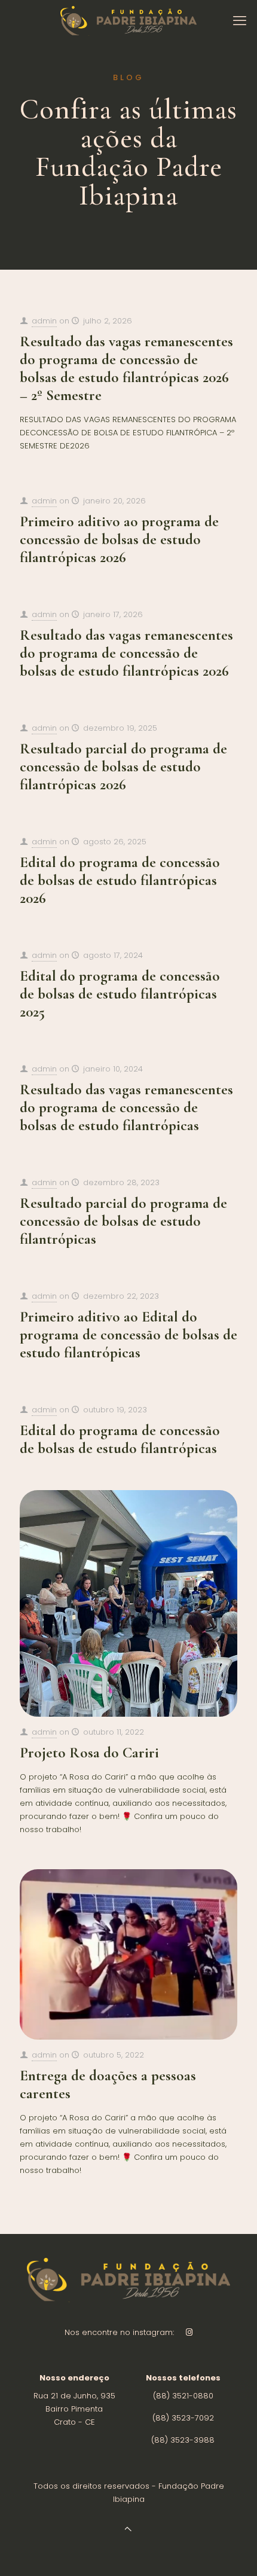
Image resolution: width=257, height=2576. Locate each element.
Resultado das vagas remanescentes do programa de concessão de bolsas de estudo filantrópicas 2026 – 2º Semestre (126, 368)
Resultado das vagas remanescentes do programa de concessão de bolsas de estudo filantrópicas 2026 (126, 653)
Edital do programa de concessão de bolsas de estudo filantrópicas (120, 1439)
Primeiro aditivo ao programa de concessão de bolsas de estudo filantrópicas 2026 (119, 539)
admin (44, 321)
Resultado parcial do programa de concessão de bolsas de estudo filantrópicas (123, 1221)
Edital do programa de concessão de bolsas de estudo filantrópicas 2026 (120, 880)
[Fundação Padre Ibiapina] (128, 21)
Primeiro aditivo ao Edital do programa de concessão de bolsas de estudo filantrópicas (128, 1335)
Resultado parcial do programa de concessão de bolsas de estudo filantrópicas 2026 (123, 767)
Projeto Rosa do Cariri (89, 1753)
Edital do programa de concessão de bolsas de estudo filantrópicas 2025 (120, 994)
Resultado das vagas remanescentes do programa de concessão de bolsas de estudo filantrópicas (126, 1107)
